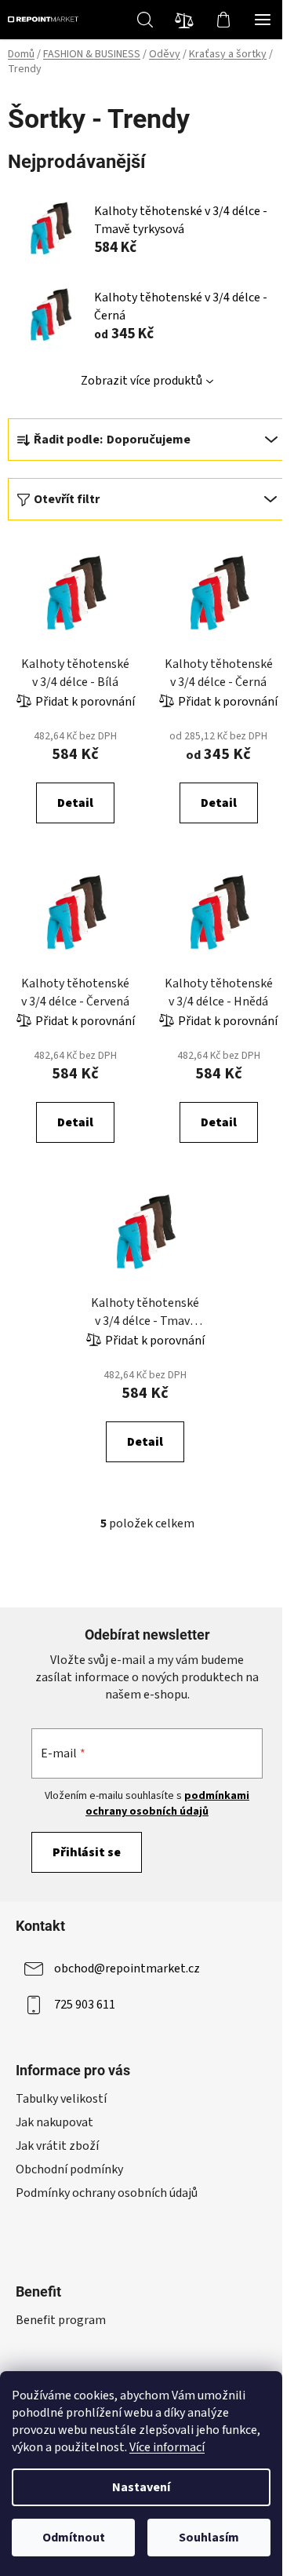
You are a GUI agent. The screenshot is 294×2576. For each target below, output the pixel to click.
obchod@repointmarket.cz (127, 1968)
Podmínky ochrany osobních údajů (107, 2193)
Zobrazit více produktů (142, 381)
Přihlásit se (87, 1852)
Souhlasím (209, 2538)
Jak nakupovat (54, 2122)
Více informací (167, 2447)
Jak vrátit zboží (57, 2146)
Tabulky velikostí (61, 2099)
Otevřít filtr (67, 499)
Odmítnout (74, 2538)
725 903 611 (85, 2005)
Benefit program (61, 2320)
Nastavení (141, 2487)
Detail (75, 803)
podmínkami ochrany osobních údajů (167, 1804)
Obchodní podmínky (69, 2169)
